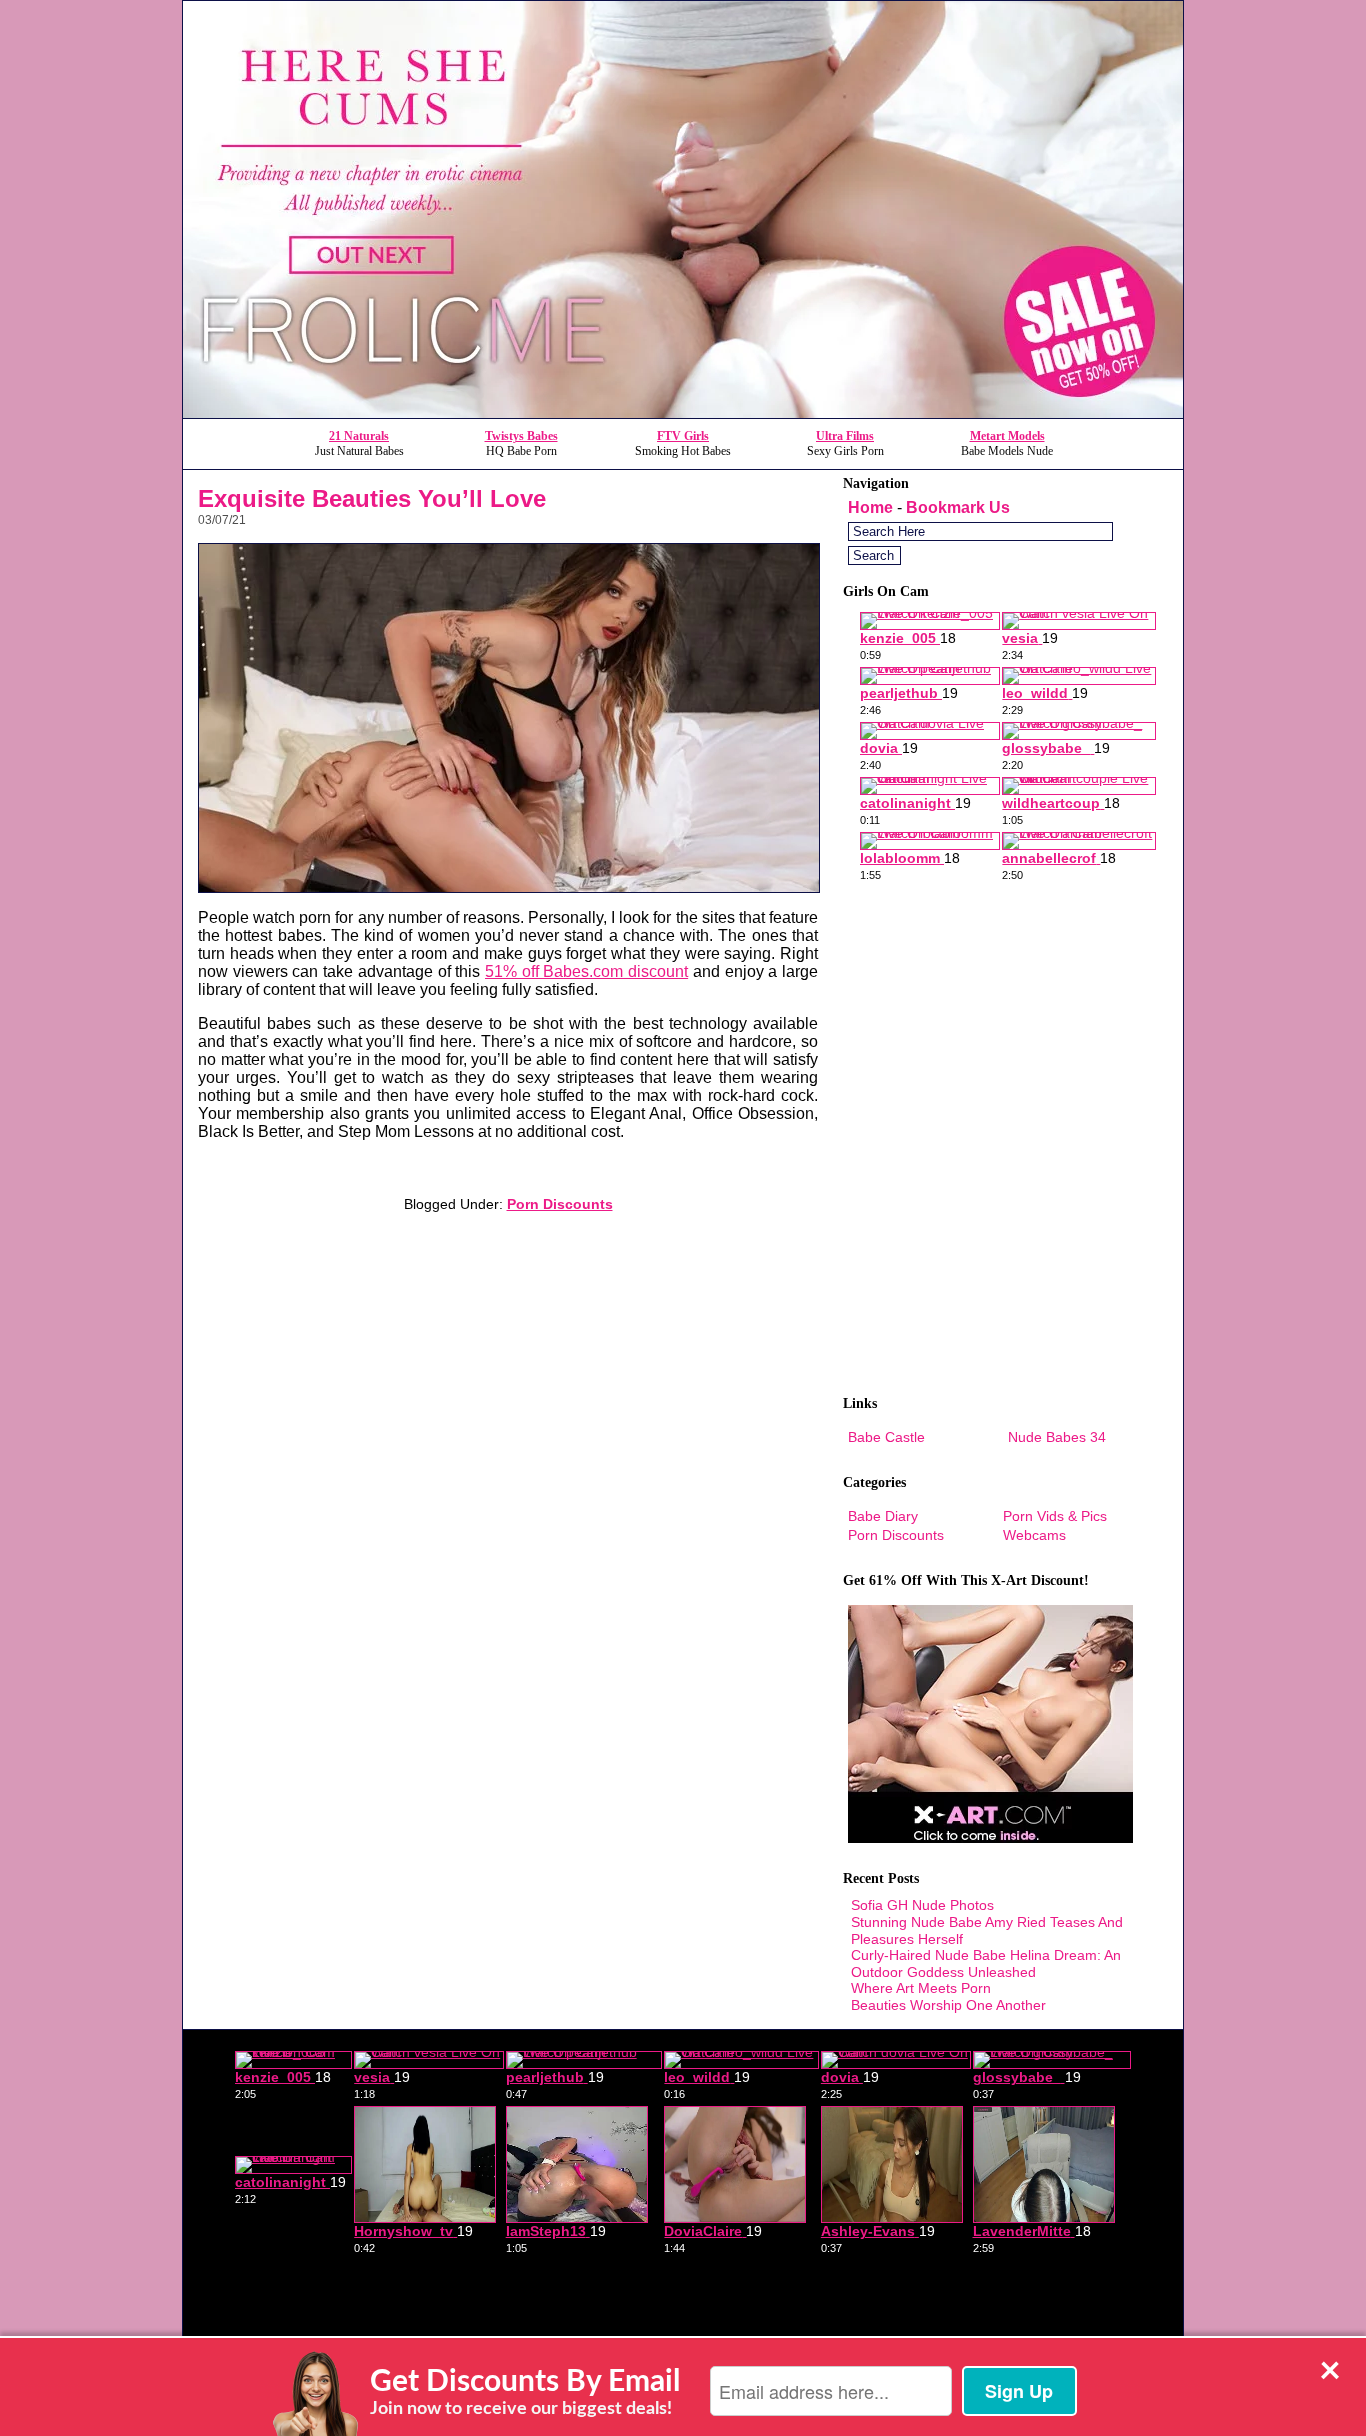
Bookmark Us (958, 507)
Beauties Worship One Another (948, 2005)
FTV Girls (683, 436)
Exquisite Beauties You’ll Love (372, 498)
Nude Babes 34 (1057, 1437)
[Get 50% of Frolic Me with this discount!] (683, 412)
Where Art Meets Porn (921, 1988)
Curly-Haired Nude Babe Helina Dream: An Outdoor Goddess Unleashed (986, 1963)
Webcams (1034, 1535)
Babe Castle (886, 1437)
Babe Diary (883, 1516)
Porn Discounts (560, 1204)
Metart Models (1007, 436)
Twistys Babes (521, 436)
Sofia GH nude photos (922, 1905)
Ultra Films (845, 436)
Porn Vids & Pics (1055, 1516)
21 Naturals (359, 436)
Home (870, 507)
